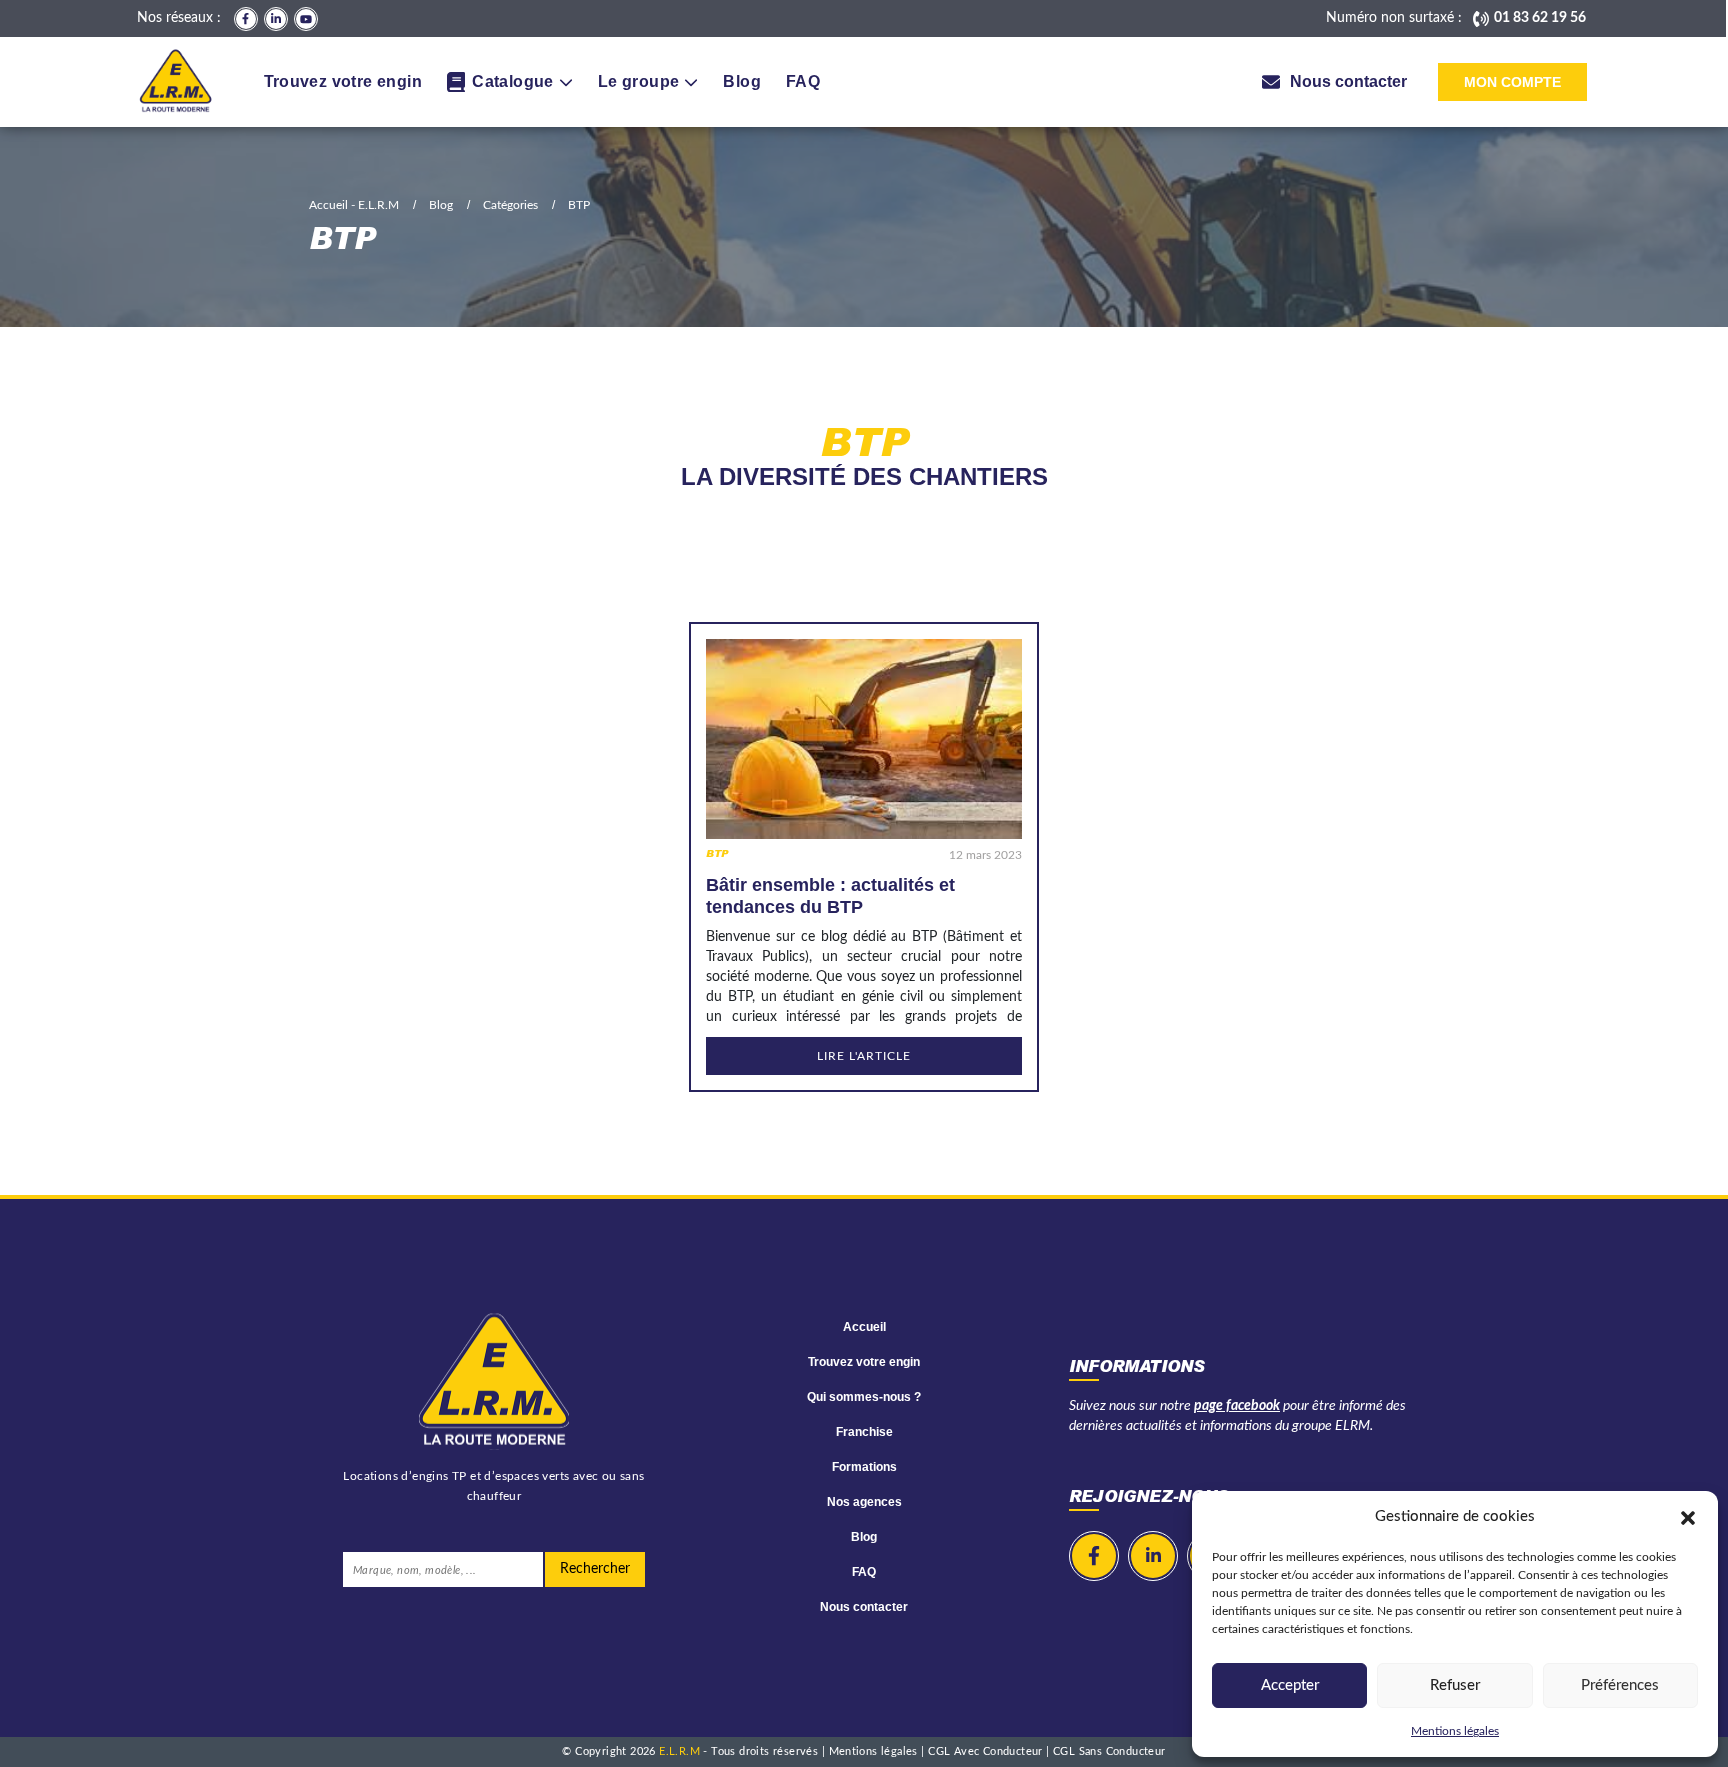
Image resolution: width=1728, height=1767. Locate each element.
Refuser (1455, 1685)
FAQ (864, 1572)
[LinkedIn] (276, 19)
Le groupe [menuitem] (639, 81)
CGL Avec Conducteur (987, 1751)
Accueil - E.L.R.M (354, 205)
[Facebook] (246, 19)
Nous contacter (864, 1607)
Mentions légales (1455, 1731)
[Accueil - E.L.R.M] (175, 82)
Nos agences (864, 1502)
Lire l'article (864, 1056)
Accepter (1290, 1685)
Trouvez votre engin (864, 1362)
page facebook (1237, 1406)
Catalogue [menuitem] (513, 81)
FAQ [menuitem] (803, 81)
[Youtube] (306, 19)
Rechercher (595, 1569)
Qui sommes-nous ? (864, 1397)
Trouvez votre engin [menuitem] (343, 81)
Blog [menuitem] (742, 81)
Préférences (1620, 1685)
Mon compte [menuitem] (1512, 82)
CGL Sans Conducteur (1109, 1751)
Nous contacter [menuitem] (1348, 81)
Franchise (864, 1432)
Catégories (510, 205)
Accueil (864, 1327)
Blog (441, 205)
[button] (1688, 1517)
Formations (864, 1467)
